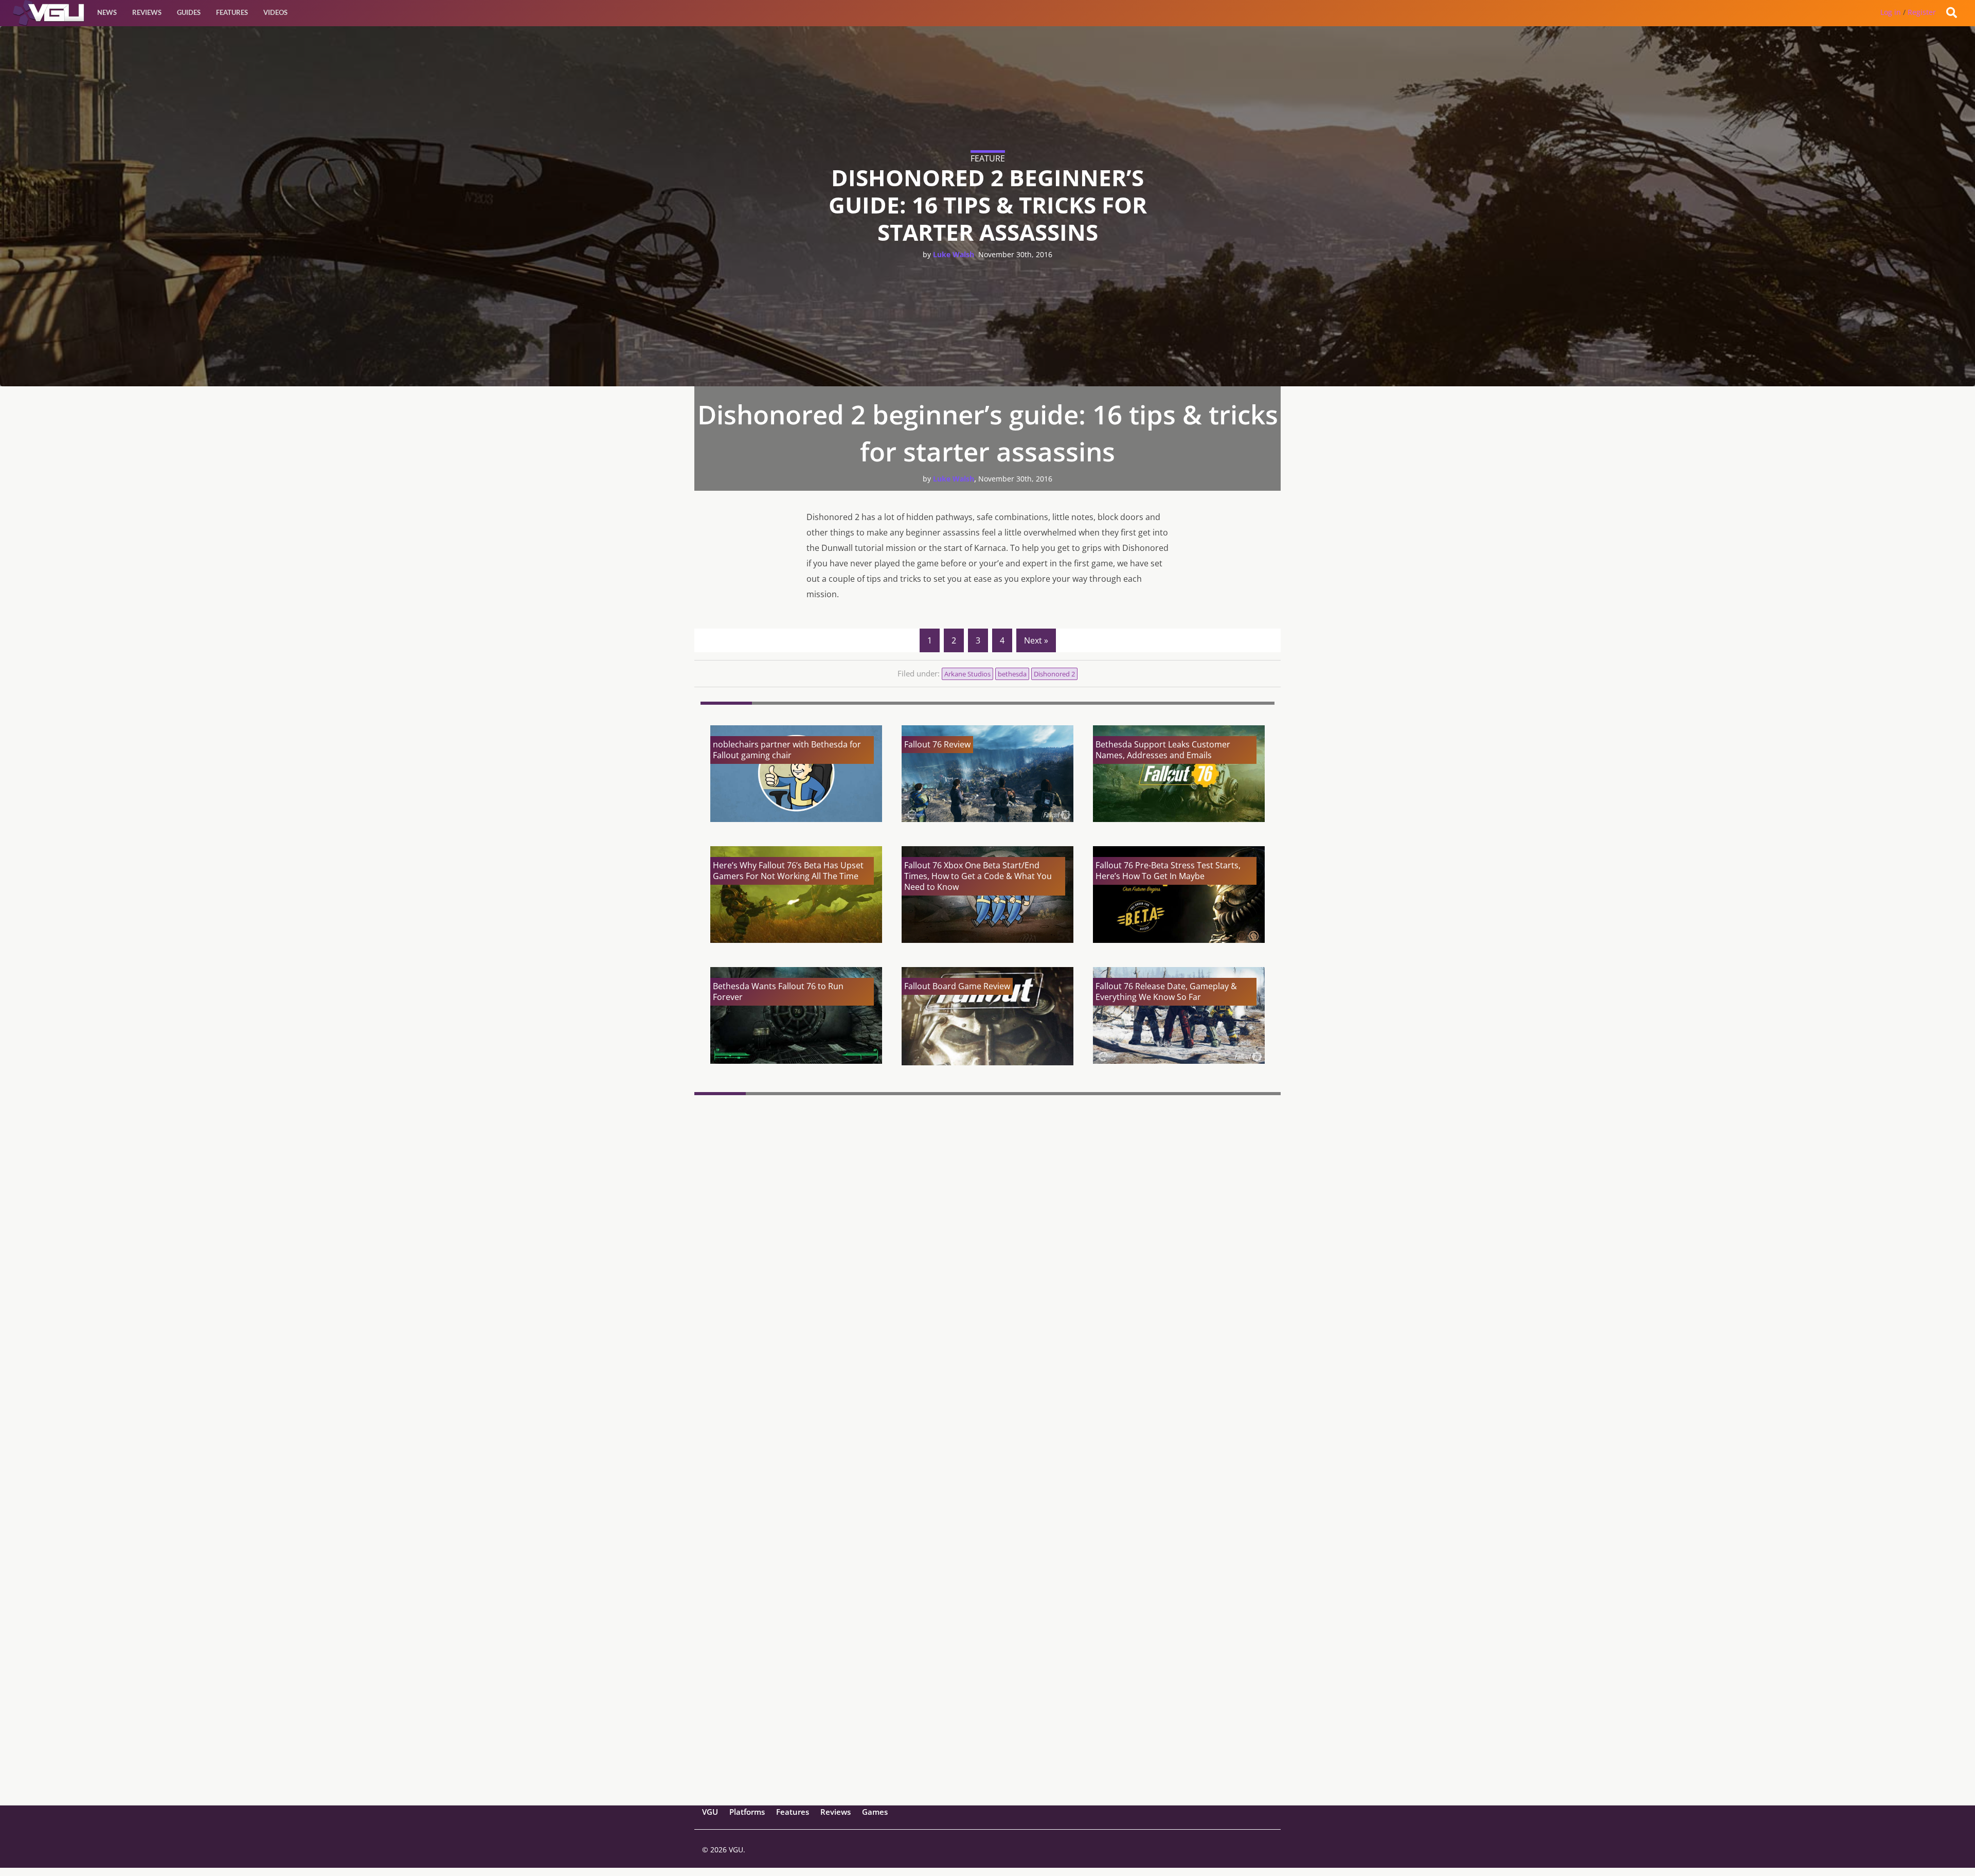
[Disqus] (987, 1240)
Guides (189, 12)
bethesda (1012, 674)
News (107, 12)
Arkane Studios (967, 674)
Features (232, 12)
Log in (1891, 12)
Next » (1036, 640)
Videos (275, 12)
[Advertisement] (987, 1725)
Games (875, 1812)
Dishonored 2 (1054, 674)
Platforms (747, 1812)
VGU (710, 1812)
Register (1922, 12)
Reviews (147, 12)
